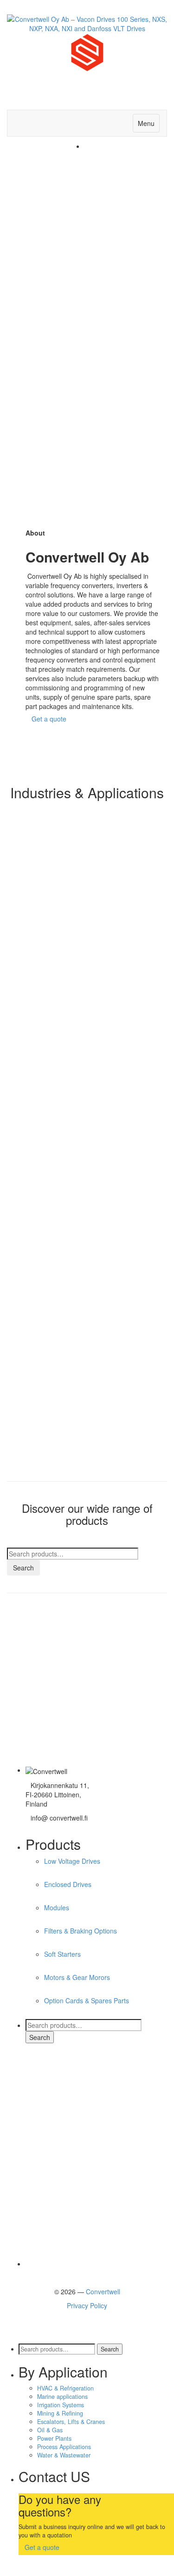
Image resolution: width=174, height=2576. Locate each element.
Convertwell (103, 2291)
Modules (57, 1907)
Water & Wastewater (64, 2455)
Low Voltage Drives (72, 1861)
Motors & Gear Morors (77, 1977)
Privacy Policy (87, 2305)
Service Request (46, 1663)
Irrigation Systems (61, 2405)
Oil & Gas (50, 2430)
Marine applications (62, 2397)
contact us (37, 1727)
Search (23, 1568)
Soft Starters (62, 1954)
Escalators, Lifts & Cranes (71, 2422)
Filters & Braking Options (81, 1931)
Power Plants (54, 2438)
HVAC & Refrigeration (65, 2388)
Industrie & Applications (57, 1631)
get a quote (39, 1695)
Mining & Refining (60, 2413)
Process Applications (64, 2447)
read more (38, 864)
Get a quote (49, 719)
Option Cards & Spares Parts (87, 2000)
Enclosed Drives (68, 1884)
